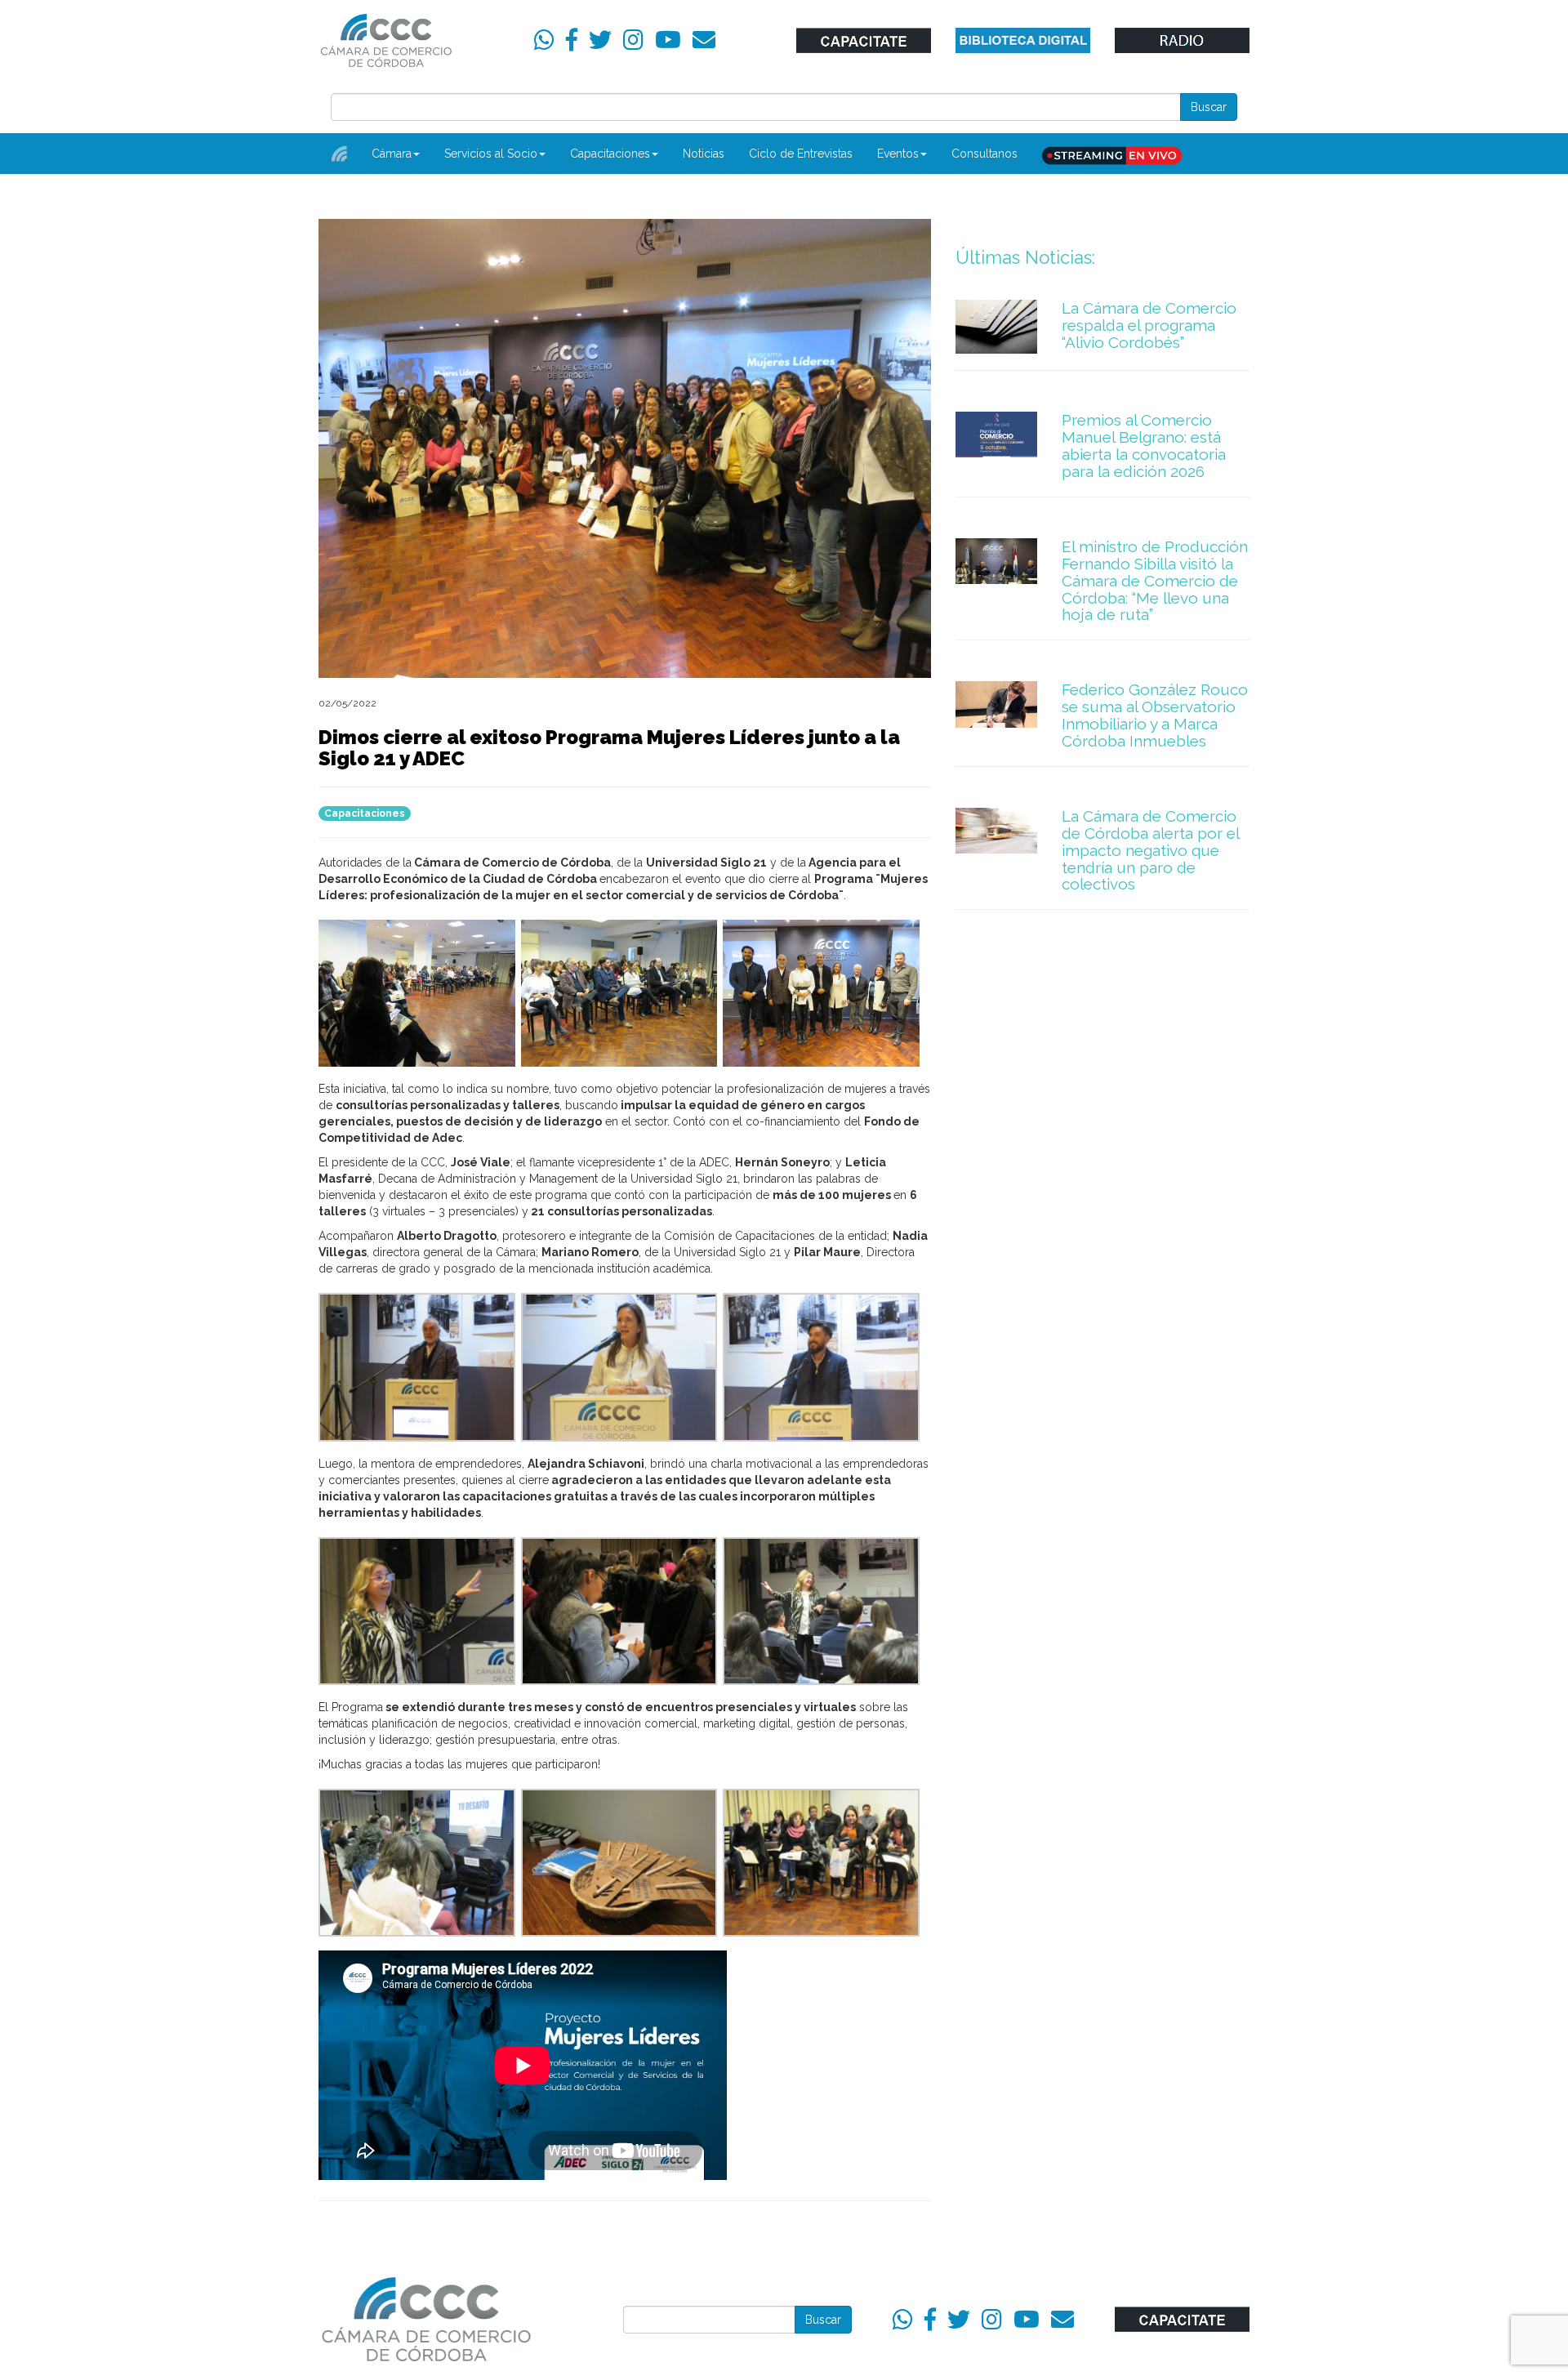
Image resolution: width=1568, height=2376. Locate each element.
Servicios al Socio (491, 154)
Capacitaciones (610, 154)
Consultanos (984, 154)
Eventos (898, 154)
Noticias (704, 154)
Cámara (392, 154)
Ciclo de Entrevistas (801, 154)
